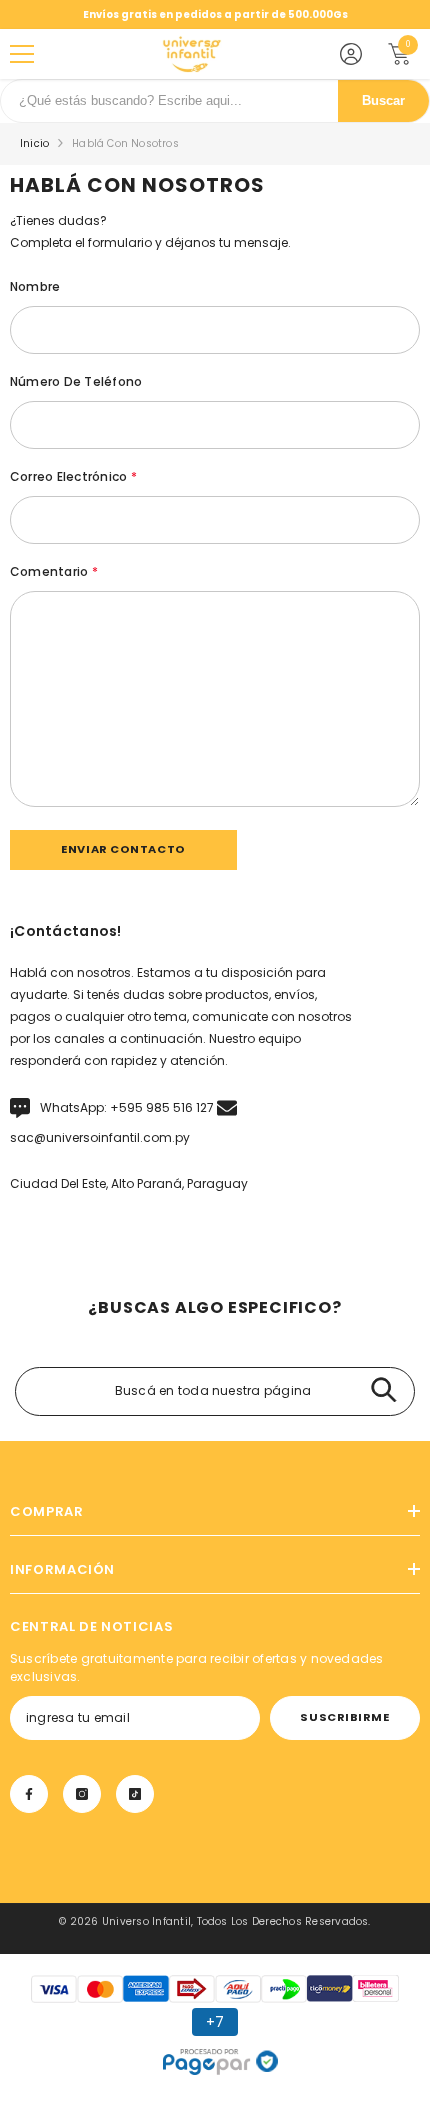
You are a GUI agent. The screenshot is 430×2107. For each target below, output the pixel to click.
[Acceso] (351, 54)
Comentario (54, 571)
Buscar (383, 101)
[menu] (22, 54)
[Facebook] (29, 1794)
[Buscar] (383, 1391)
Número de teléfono (76, 381)
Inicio (34, 143)
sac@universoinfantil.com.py (100, 1137)
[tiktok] (135, 1794)
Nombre (35, 286)
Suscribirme (344, 1717)
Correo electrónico (73, 476)
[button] (123, 850)
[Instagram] (82, 1794)
